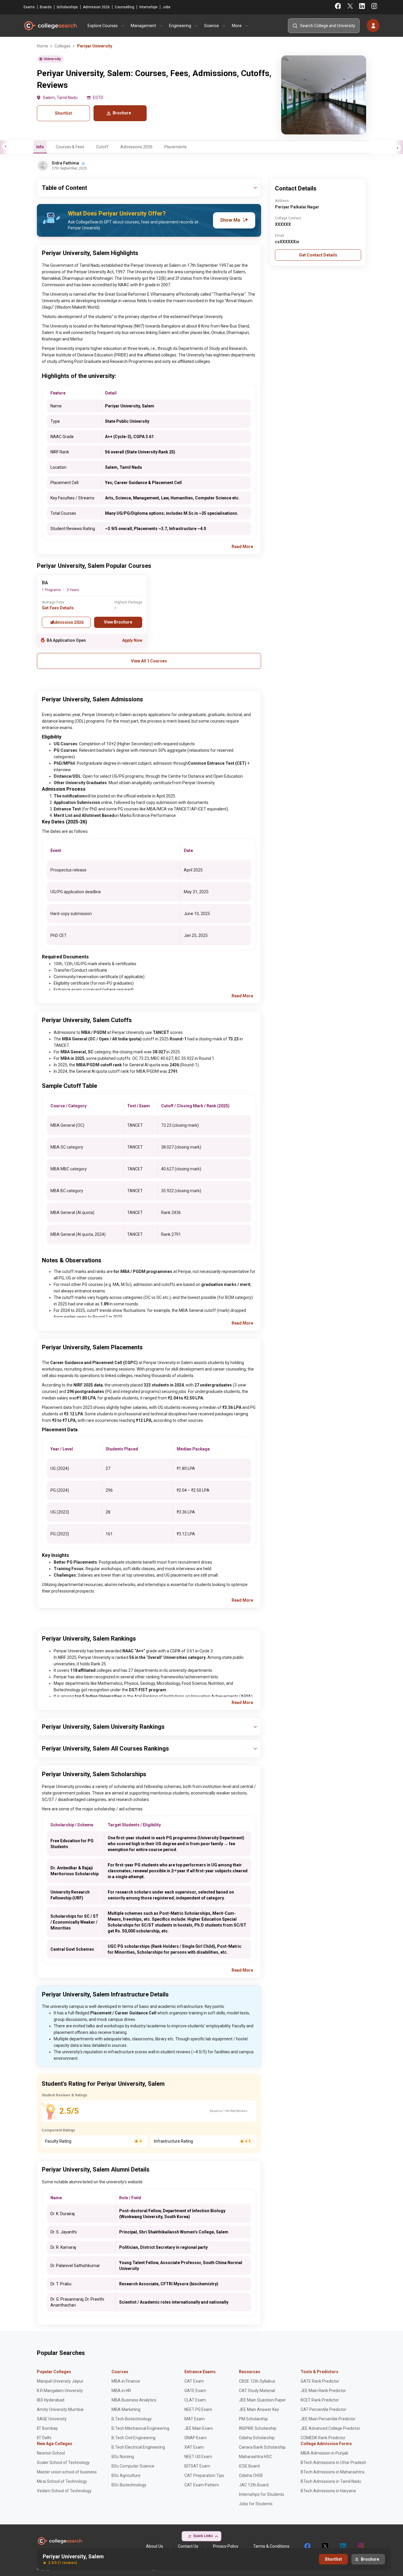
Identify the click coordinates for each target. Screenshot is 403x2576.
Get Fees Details (58, 608)
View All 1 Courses (149, 661)
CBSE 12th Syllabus (257, 2381)
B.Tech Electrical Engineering (138, 2447)
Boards (46, 7)
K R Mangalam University (60, 2391)
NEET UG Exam (198, 2457)
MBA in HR (121, 2391)
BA (45, 583)
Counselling (124, 7)
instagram (360, 2546)
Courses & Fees (70, 147)
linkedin (343, 2546)
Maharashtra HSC (255, 2457)
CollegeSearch (50, 26)
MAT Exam (195, 2419)
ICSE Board (249, 2466)
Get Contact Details (318, 255)
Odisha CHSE (251, 2475)
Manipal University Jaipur (60, 2381)
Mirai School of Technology (62, 2481)
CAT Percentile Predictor (323, 2409)
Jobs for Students (256, 2504)
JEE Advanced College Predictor (330, 2428)
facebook (307, 2546)
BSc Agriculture (126, 2475)
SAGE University (52, 2419)
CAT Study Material (257, 2391)
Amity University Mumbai (60, 2409)
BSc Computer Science (133, 2466)
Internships (148, 7)
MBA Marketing (126, 2409)
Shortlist (63, 113)
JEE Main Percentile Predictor (328, 2419)
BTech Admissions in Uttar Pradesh (333, 2463)
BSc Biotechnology (129, 2485)
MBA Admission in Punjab (325, 2453)
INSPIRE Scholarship (258, 2428)
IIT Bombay (47, 2428)
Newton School (51, 2453)
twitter (325, 2546)
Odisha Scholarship (257, 2438)
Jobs (167, 7)
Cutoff (102, 147)
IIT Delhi (44, 2438)
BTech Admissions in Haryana (328, 2491)
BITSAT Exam (197, 2466)
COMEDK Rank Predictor (323, 2438)
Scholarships (67, 7)
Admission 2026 (96, 7)
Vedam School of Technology (64, 2491)
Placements (176, 147)
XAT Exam (194, 2447)
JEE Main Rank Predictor (323, 2391)
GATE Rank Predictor (320, 2381)
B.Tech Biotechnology (132, 2419)
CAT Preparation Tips (204, 2475)
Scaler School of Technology (63, 2463)
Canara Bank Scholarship (262, 2447)
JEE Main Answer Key (259, 2409)
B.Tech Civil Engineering (133, 2438)
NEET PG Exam (198, 2409)
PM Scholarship (253, 2419)
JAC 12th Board (254, 2485)
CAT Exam (194, 2381)
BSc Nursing (123, 2457)
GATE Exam (195, 2391)
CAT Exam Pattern (202, 2485)
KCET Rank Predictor (320, 2400)
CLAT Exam (195, 2400)
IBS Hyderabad (51, 2400)
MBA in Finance (126, 2381)
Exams (29, 7)
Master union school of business (67, 2472)
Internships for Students (262, 2494)
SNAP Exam (196, 2438)
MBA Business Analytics (134, 2400)
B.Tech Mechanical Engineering (140, 2428)
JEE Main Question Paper (262, 2400)
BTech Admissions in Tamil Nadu (331, 2481)
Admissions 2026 (136, 147)
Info (40, 147)
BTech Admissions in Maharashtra (332, 2472)
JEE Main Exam (199, 2428)
